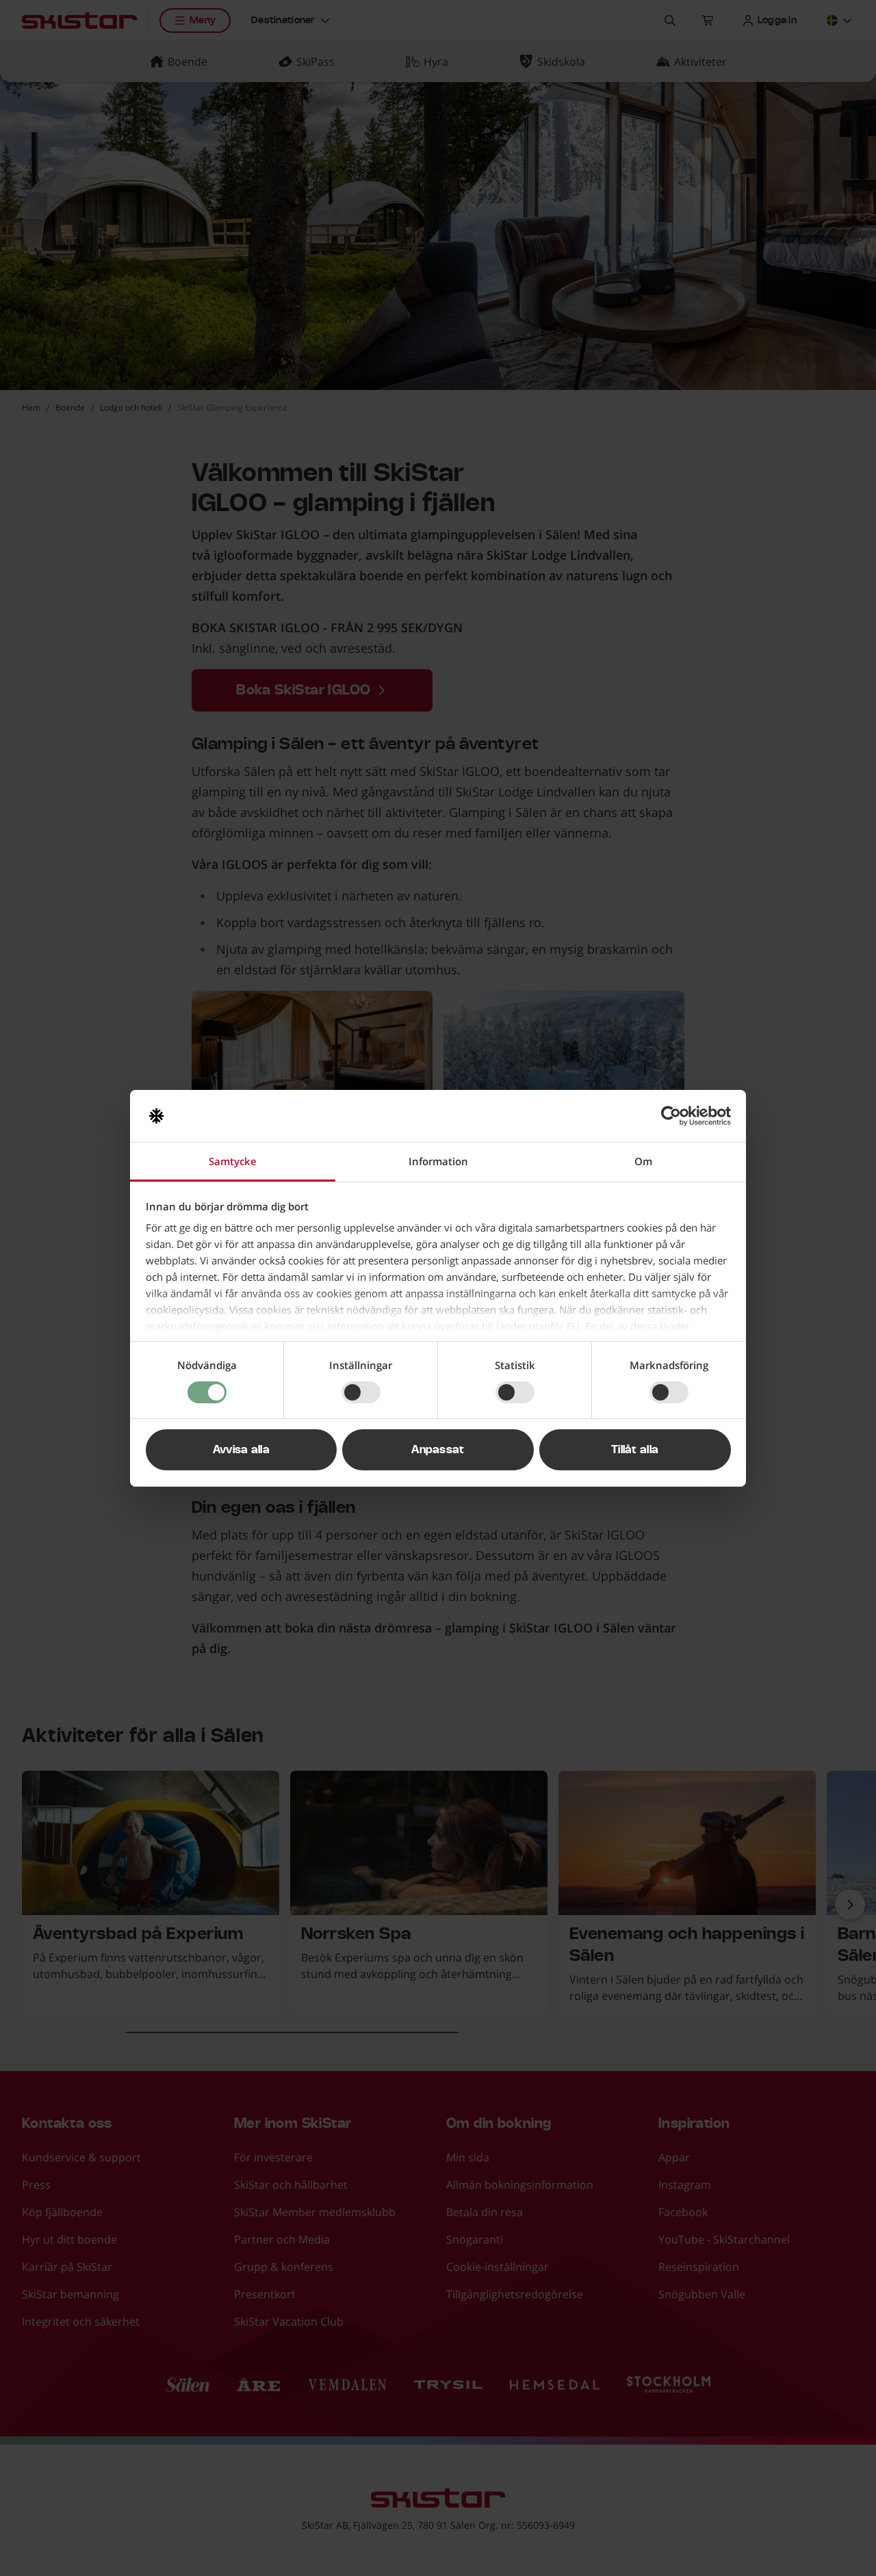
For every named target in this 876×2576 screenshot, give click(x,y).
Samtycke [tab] (233, 1161)
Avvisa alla (242, 1450)
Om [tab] (643, 1161)
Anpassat (438, 1450)
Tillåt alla (635, 1450)
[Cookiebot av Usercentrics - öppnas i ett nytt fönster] (671, 1116)
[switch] (361, 1392)
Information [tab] (438, 1161)
